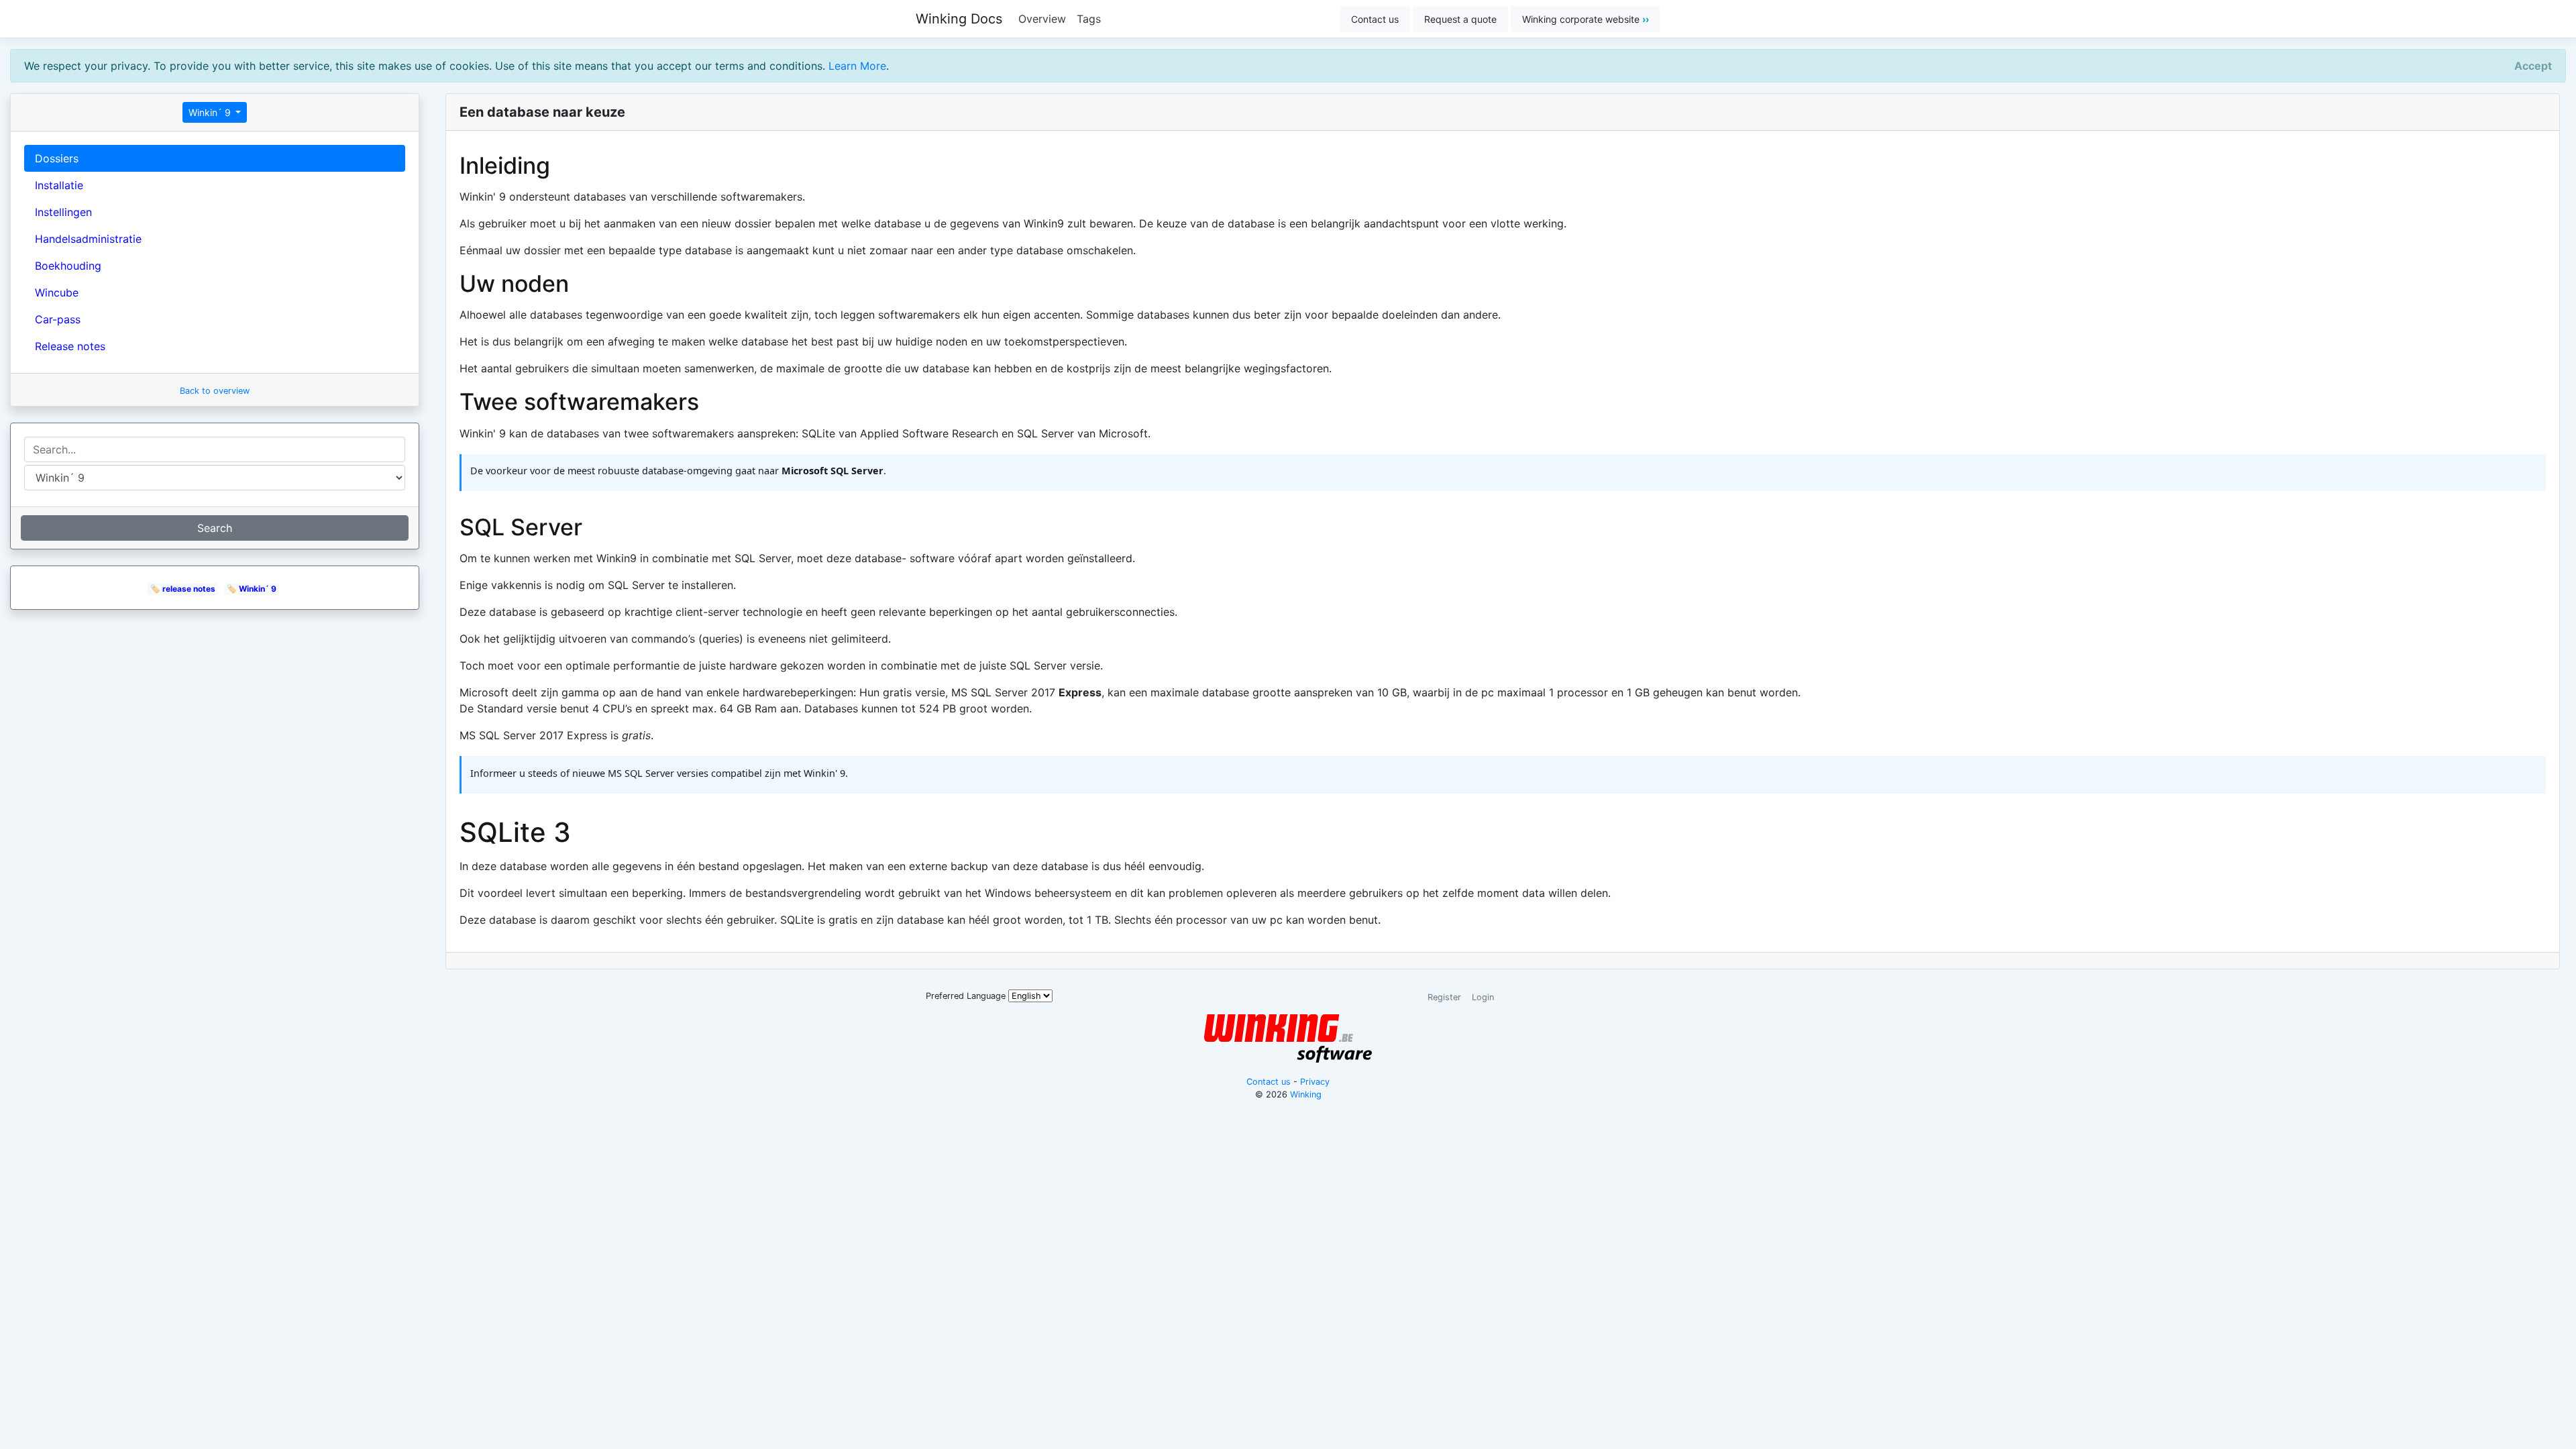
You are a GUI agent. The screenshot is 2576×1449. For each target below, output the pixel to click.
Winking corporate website (1586, 19)
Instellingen (63, 212)
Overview (1042, 19)
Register (1444, 997)
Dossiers (57, 158)
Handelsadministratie (88, 239)
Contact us (1375, 19)
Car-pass (58, 319)
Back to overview (215, 391)
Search (215, 528)
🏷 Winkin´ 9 (252, 589)
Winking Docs (959, 19)
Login (1483, 997)
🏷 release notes (183, 589)
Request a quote (1460, 19)
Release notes (70, 346)
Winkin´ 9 (211, 112)
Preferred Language (966, 996)
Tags (1089, 19)
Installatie (59, 185)
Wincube (57, 292)
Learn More (857, 66)
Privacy (1315, 1082)
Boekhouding (68, 266)
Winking (1306, 1094)
